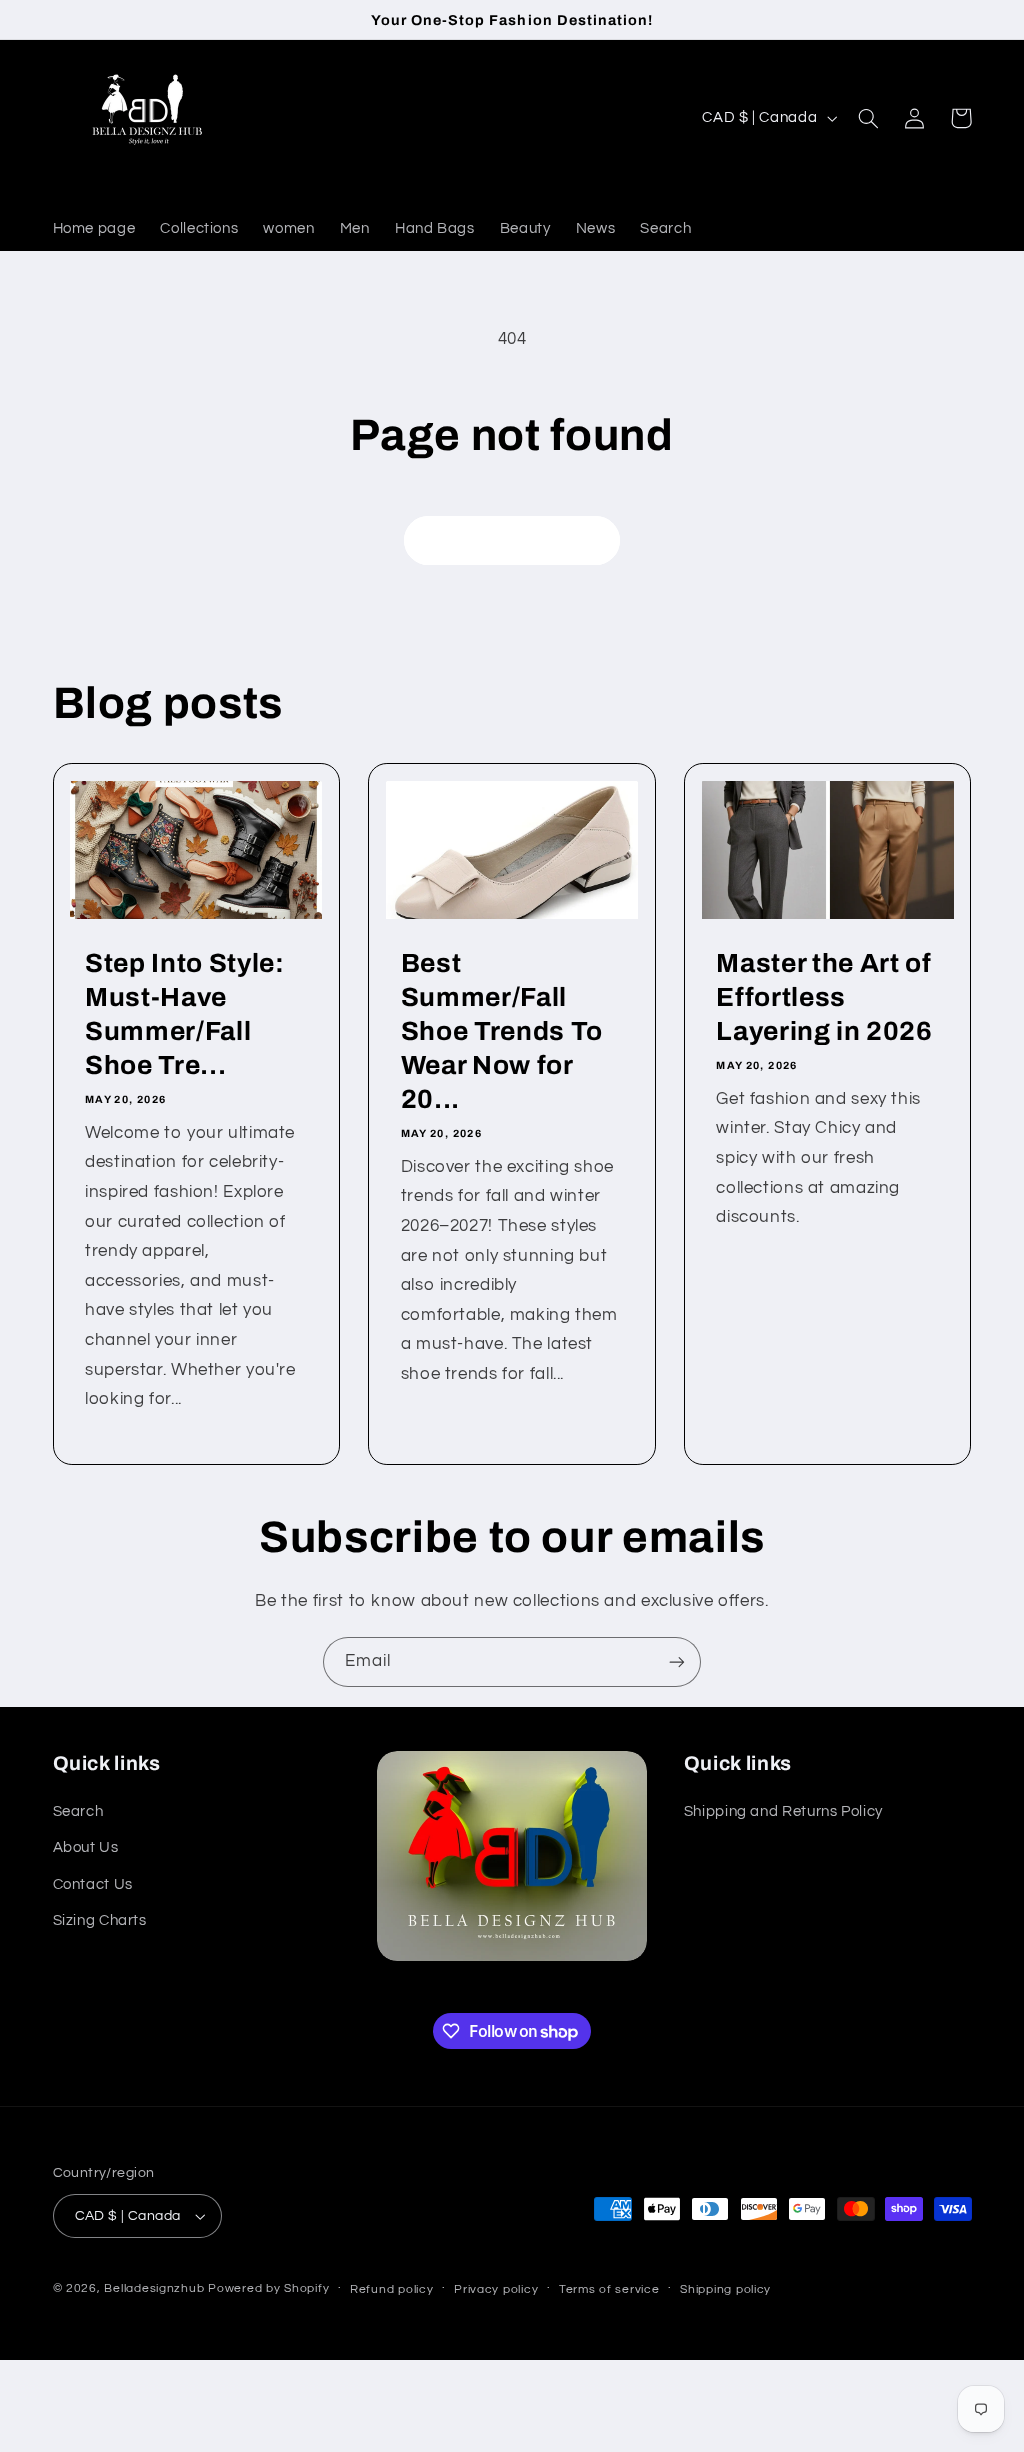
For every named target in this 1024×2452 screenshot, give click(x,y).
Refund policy (392, 2289)
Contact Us (93, 1884)
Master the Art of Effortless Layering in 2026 (824, 997)
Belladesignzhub (154, 2288)
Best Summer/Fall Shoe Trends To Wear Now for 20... (502, 1031)
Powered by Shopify (268, 2288)
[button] (869, 118)
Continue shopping (512, 540)
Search (78, 1811)
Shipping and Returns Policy (783, 1811)
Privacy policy (496, 2289)
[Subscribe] (677, 1661)
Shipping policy (725, 2289)
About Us (86, 1847)
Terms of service (609, 2289)
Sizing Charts (100, 1920)
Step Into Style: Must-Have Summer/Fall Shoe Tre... (185, 1014)
